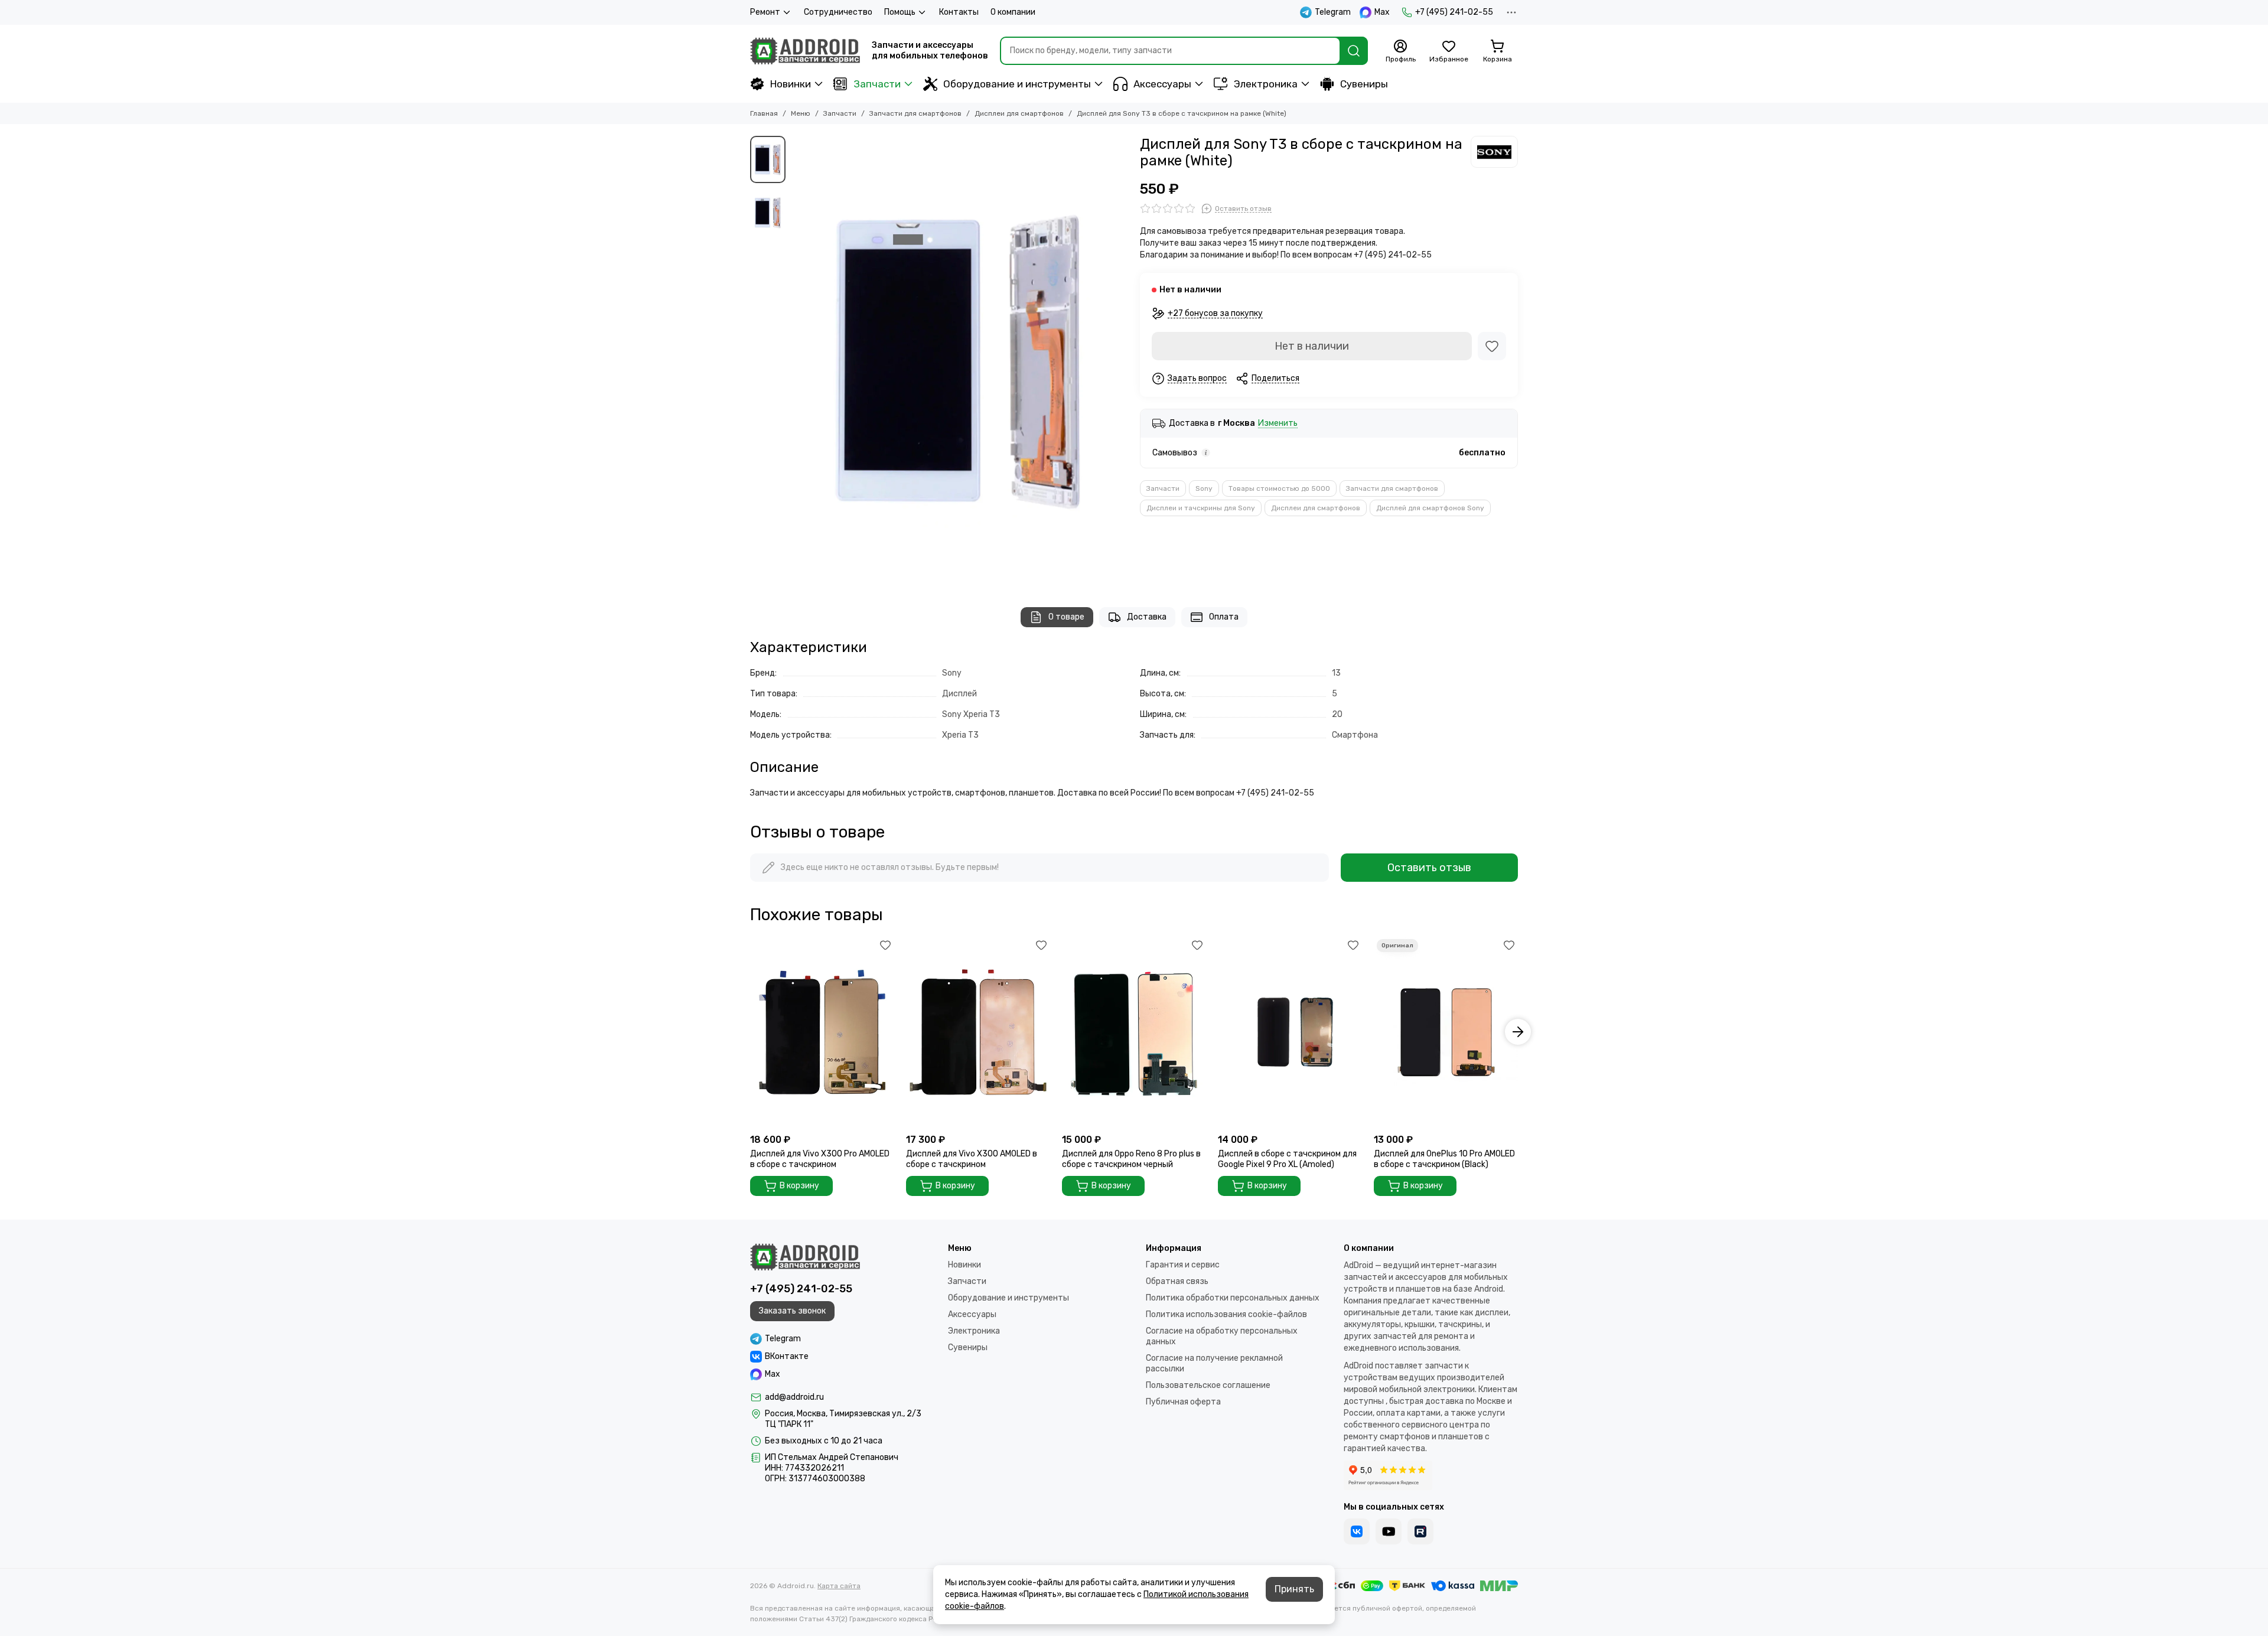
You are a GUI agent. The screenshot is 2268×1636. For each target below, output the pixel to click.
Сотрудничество (838, 12)
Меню (801, 113)
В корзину (799, 1186)
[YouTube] (1389, 1531)
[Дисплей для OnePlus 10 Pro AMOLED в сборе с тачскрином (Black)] (1446, 1032)
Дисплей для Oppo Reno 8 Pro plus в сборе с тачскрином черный (1131, 1159)
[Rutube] (1420, 1531)
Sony (1204, 488)
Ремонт (765, 12)
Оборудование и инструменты (1017, 84)
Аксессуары (1162, 84)
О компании (1013, 12)
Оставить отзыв (1429, 868)
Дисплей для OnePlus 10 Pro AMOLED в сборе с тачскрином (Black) (1444, 1159)
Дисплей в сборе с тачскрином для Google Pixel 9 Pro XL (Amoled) (1287, 1159)
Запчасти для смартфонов (915, 113)
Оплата (1224, 617)
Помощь (900, 12)
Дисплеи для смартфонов (1019, 113)
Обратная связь (1177, 1281)
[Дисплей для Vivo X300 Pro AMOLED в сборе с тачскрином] (822, 1032)
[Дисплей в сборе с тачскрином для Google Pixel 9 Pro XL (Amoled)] (1290, 1032)
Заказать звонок (792, 1311)
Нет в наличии (1312, 346)
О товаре (1066, 617)
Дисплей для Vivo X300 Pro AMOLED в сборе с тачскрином (820, 1159)
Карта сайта (839, 1586)
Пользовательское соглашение (1208, 1385)
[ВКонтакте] (1357, 1531)
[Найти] (1354, 51)
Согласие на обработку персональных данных (1222, 1336)
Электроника (1266, 84)
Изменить (1278, 424)
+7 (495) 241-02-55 (1454, 12)
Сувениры (1364, 84)
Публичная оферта (1183, 1402)
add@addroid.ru (794, 1397)
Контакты (959, 12)
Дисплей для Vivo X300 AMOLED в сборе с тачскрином (972, 1159)
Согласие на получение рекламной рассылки (1214, 1363)
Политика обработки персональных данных (1233, 1298)
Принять (1294, 1589)
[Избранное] (1492, 346)
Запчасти (877, 84)
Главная (764, 113)
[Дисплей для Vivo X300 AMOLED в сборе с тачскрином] (978, 1032)
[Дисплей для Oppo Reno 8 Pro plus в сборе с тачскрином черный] (1134, 1032)
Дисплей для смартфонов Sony (1430, 508)
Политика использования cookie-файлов (1226, 1314)
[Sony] (1494, 152)
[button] (797, 360)
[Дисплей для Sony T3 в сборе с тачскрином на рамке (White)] (960, 360)
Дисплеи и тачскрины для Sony (1201, 508)
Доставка (1147, 617)
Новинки (791, 84)
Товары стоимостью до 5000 (1279, 488)
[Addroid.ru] (805, 51)
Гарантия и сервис (1183, 1265)
